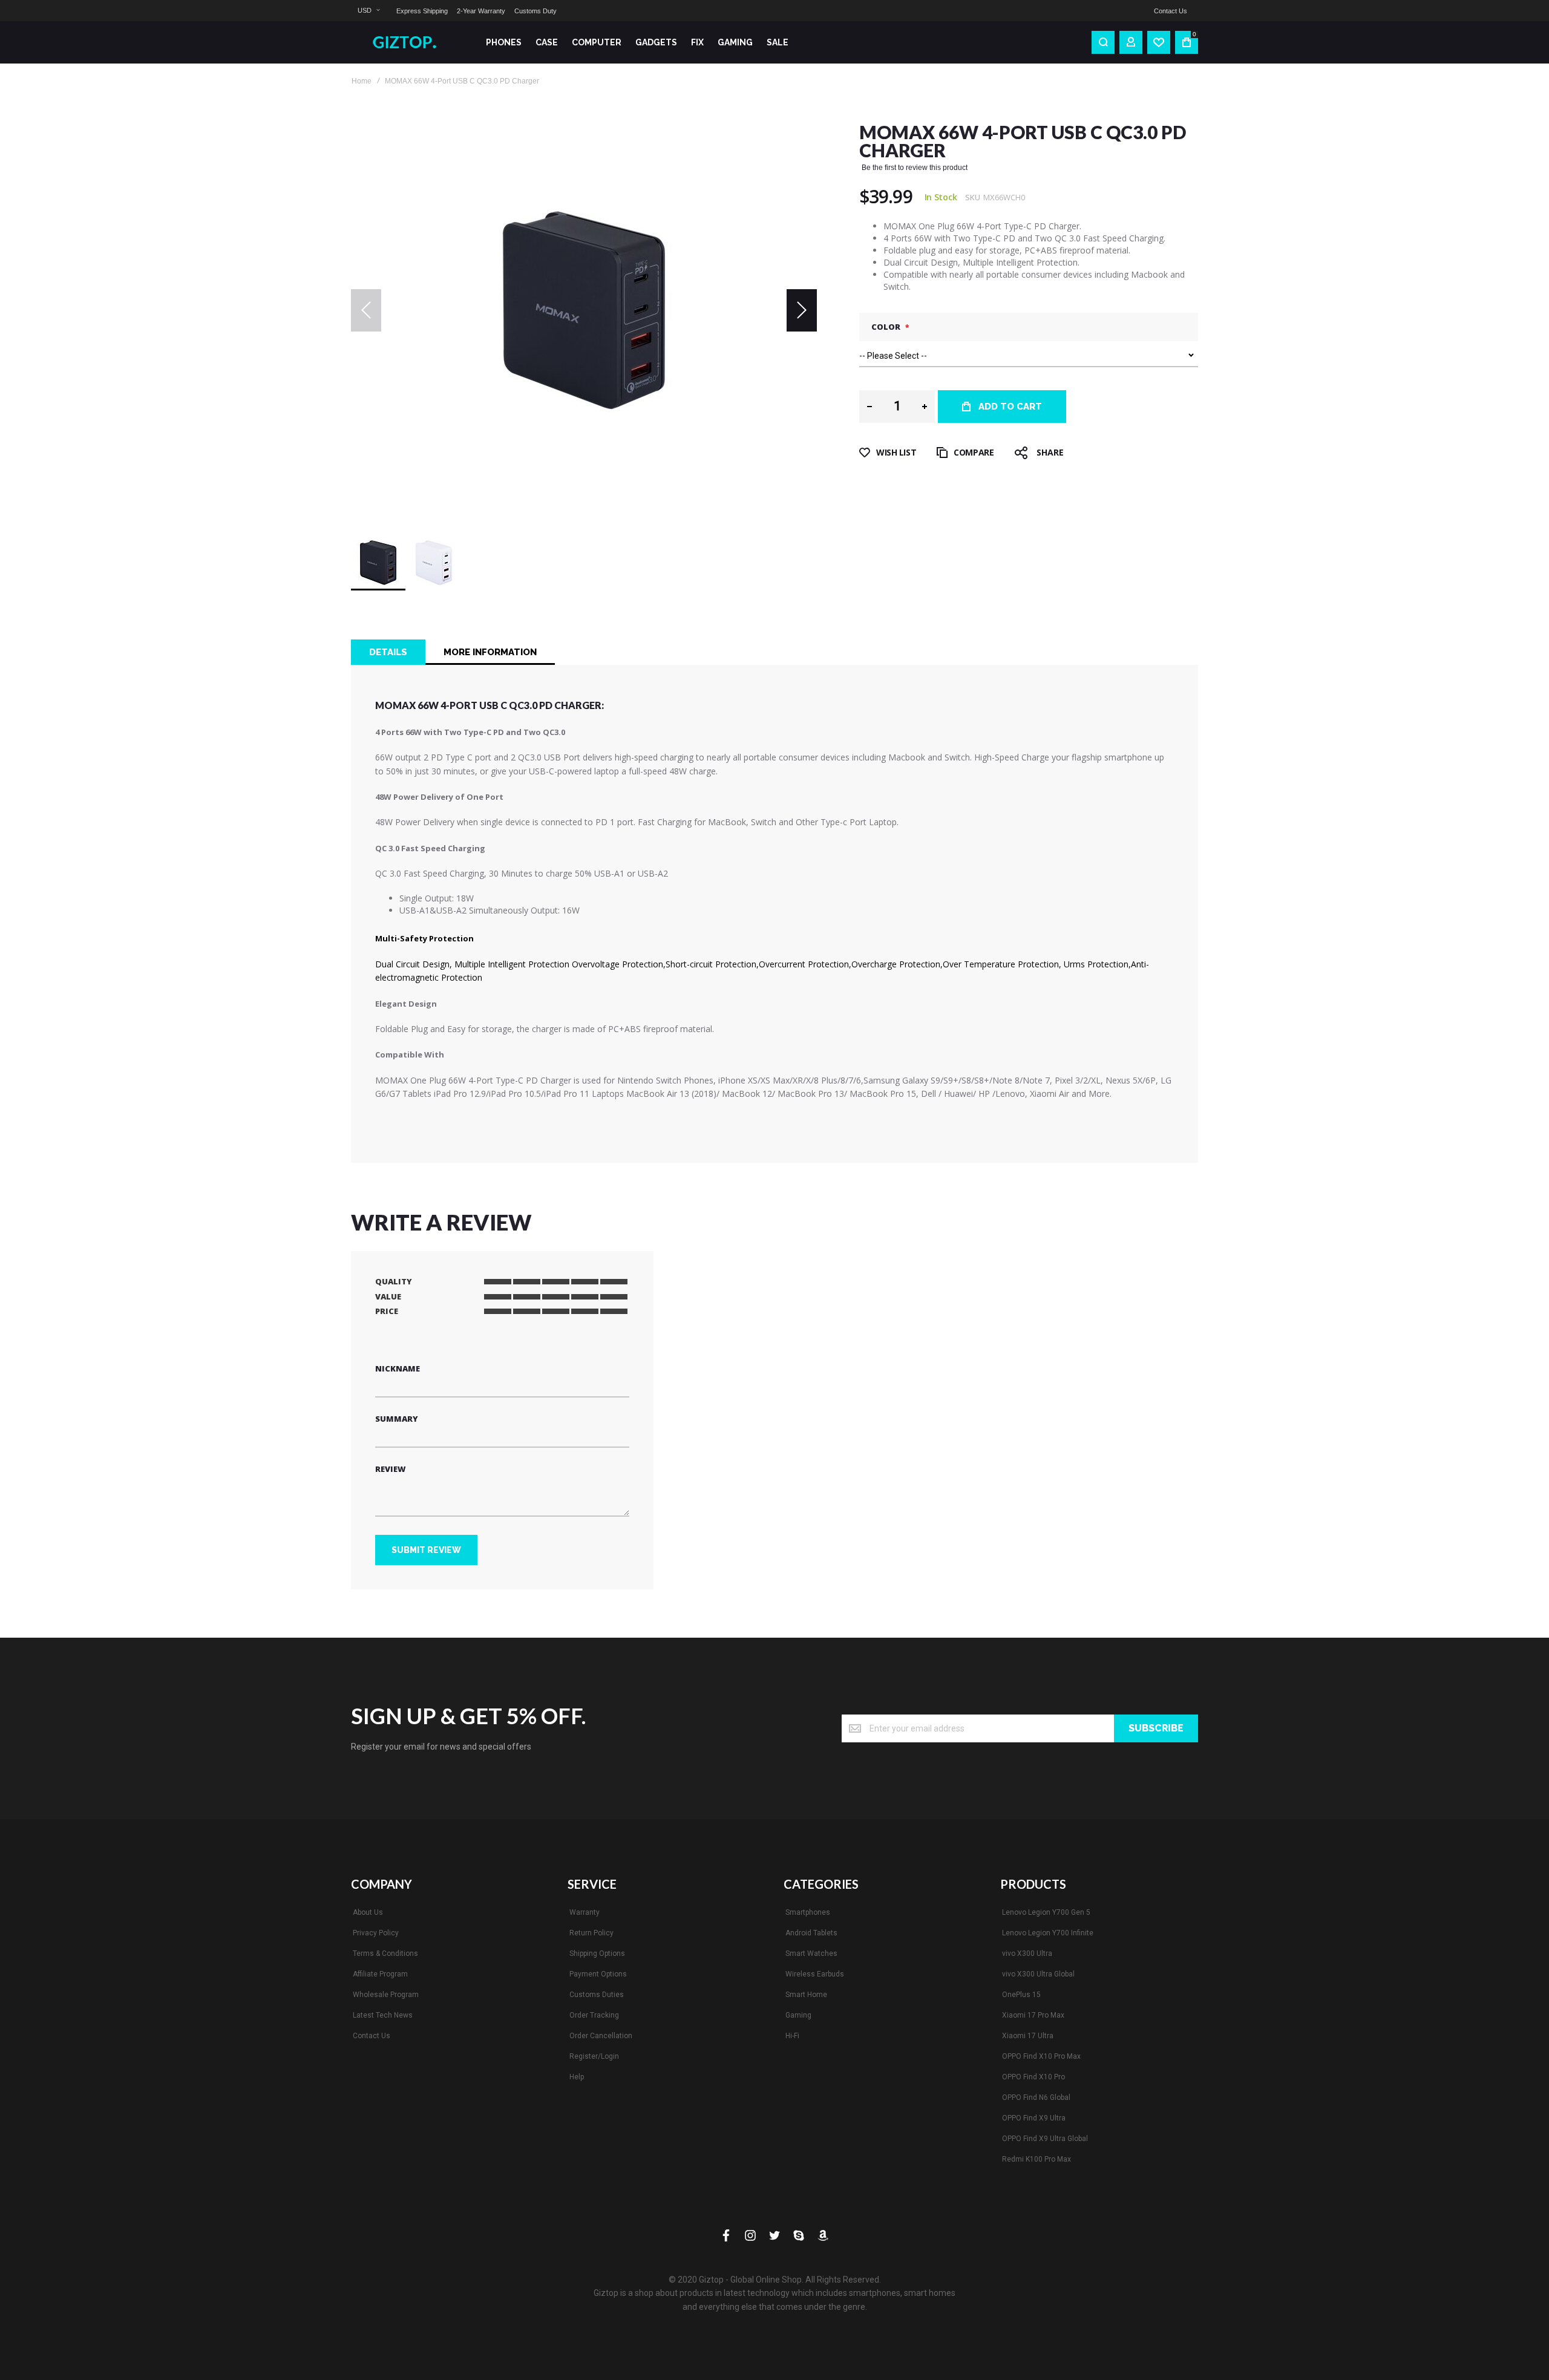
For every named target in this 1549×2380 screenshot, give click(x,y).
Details (388, 652)
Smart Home (806, 1995)
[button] (368, 11)
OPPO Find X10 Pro (1033, 2077)
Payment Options (598, 1974)
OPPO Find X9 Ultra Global (1045, 2139)
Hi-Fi (792, 2036)
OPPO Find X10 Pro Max (1041, 2056)
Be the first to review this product (915, 168)
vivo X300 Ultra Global (1038, 1974)
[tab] (388, 652)
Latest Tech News (383, 2015)
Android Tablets (811, 1933)
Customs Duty (535, 11)
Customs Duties (597, 1995)
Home (362, 81)
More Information (490, 652)
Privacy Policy (376, 1933)
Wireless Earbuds (815, 1974)
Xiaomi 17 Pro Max (1033, 2015)
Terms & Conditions (385, 1953)
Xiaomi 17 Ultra (1028, 2036)
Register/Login (594, 2056)
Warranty (585, 1912)
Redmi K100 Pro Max (1036, 2159)
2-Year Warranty (481, 11)
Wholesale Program (386, 1995)
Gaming (798, 2015)
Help (577, 2077)
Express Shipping (422, 11)
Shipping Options (597, 1953)
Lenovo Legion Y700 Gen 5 (1046, 1912)
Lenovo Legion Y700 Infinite (1048, 1933)
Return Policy (591, 1933)
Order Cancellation (601, 2036)
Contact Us (1171, 11)
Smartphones (808, 1912)
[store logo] (409, 42)
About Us (368, 1912)
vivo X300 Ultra (1027, 1953)
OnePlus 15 (1021, 1995)
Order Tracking (594, 2015)
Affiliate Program (380, 1974)
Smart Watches (811, 1953)
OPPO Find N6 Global (1036, 2097)
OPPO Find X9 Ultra (1034, 2118)
